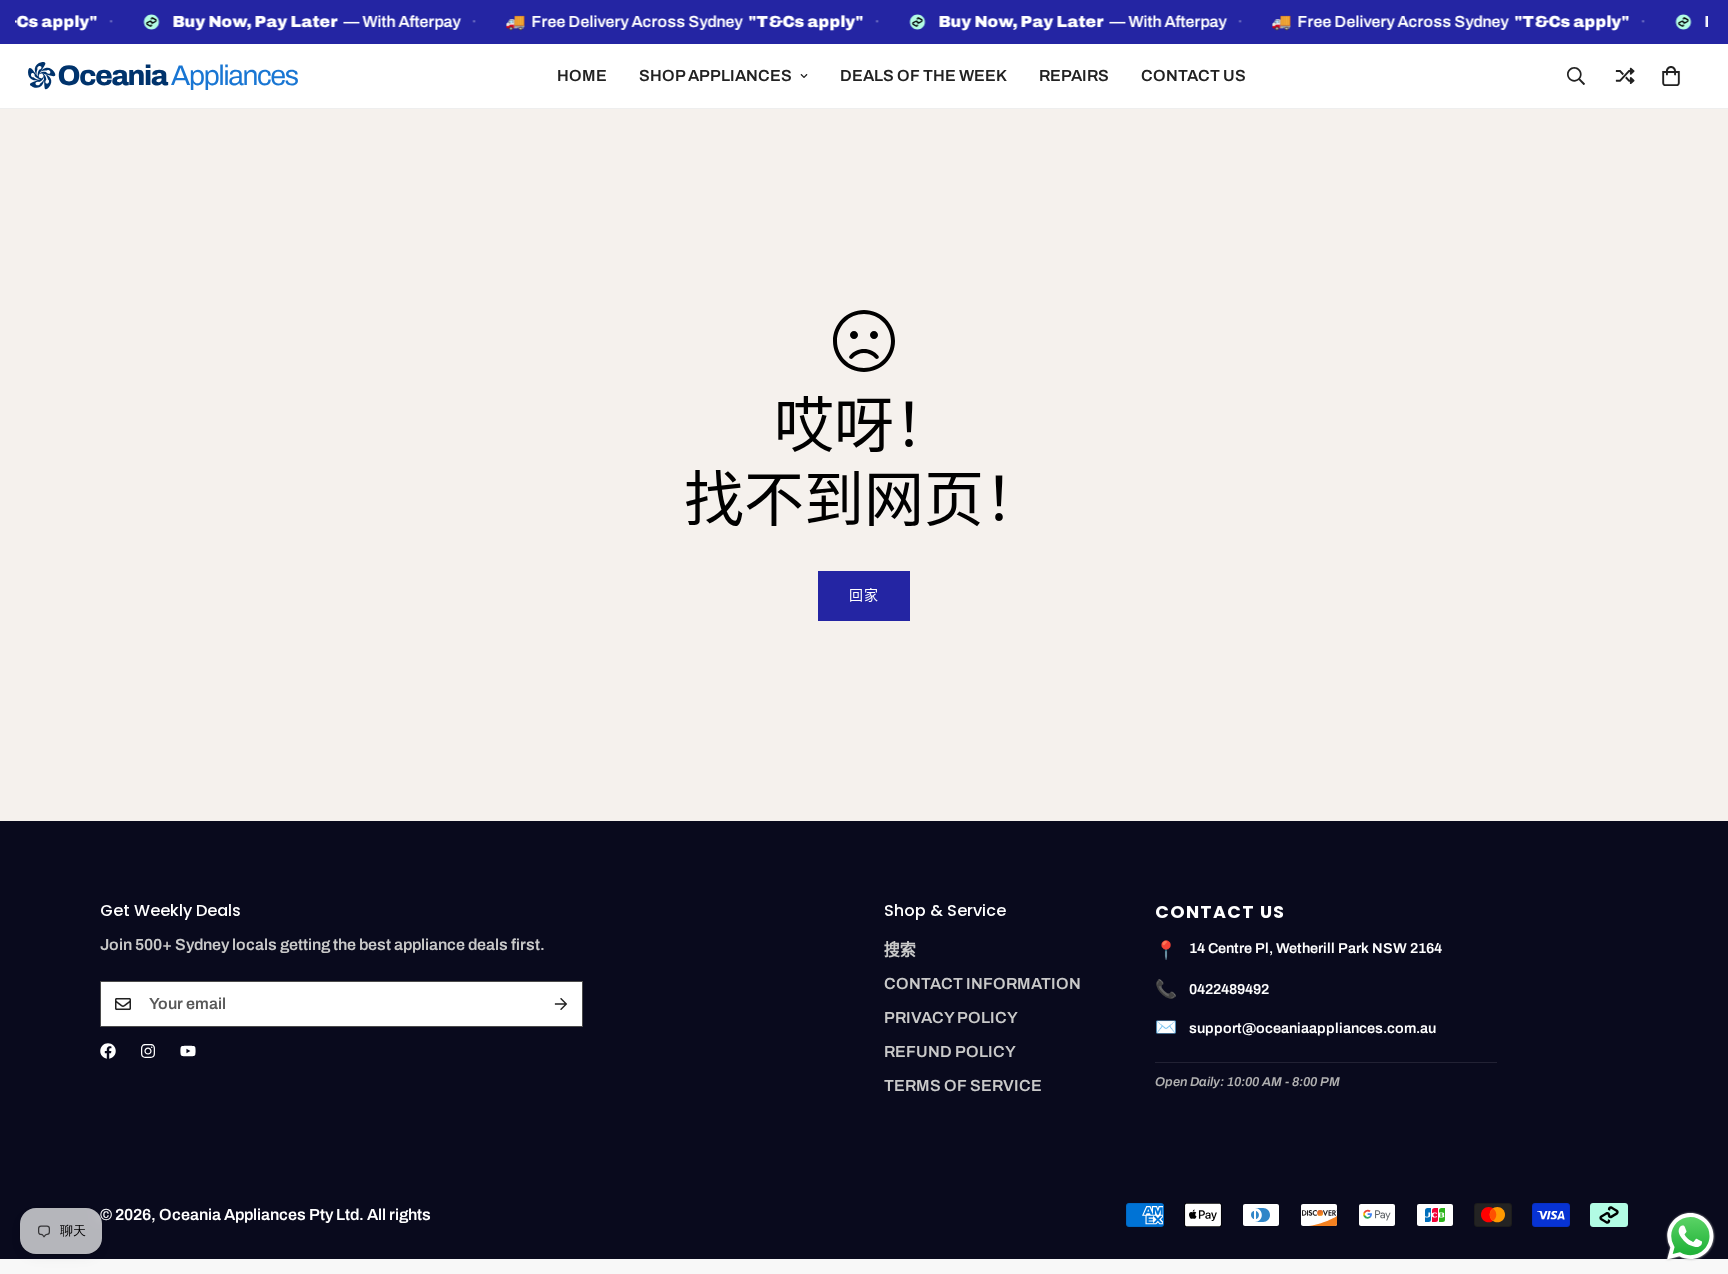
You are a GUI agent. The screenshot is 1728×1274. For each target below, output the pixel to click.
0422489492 (1229, 989)
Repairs (1074, 75)
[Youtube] (188, 1051)
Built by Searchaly (864, 1266)
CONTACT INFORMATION (982, 983)
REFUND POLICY (950, 1051)
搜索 (900, 949)
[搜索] (1576, 76)
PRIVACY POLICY (951, 1017)
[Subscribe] (561, 1004)
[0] (1671, 76)
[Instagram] (148, 1051)
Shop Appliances (715, 75)
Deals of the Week (923, 75)
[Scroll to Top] (1689, 1165)
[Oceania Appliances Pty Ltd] (163, 76)
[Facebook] (108, 1051)
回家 (864, 595)
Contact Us (1193, 75)
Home (582, 75)
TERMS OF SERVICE (963, 1085)
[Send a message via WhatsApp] (1690, 1236)
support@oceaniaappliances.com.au (1312, 1028)
